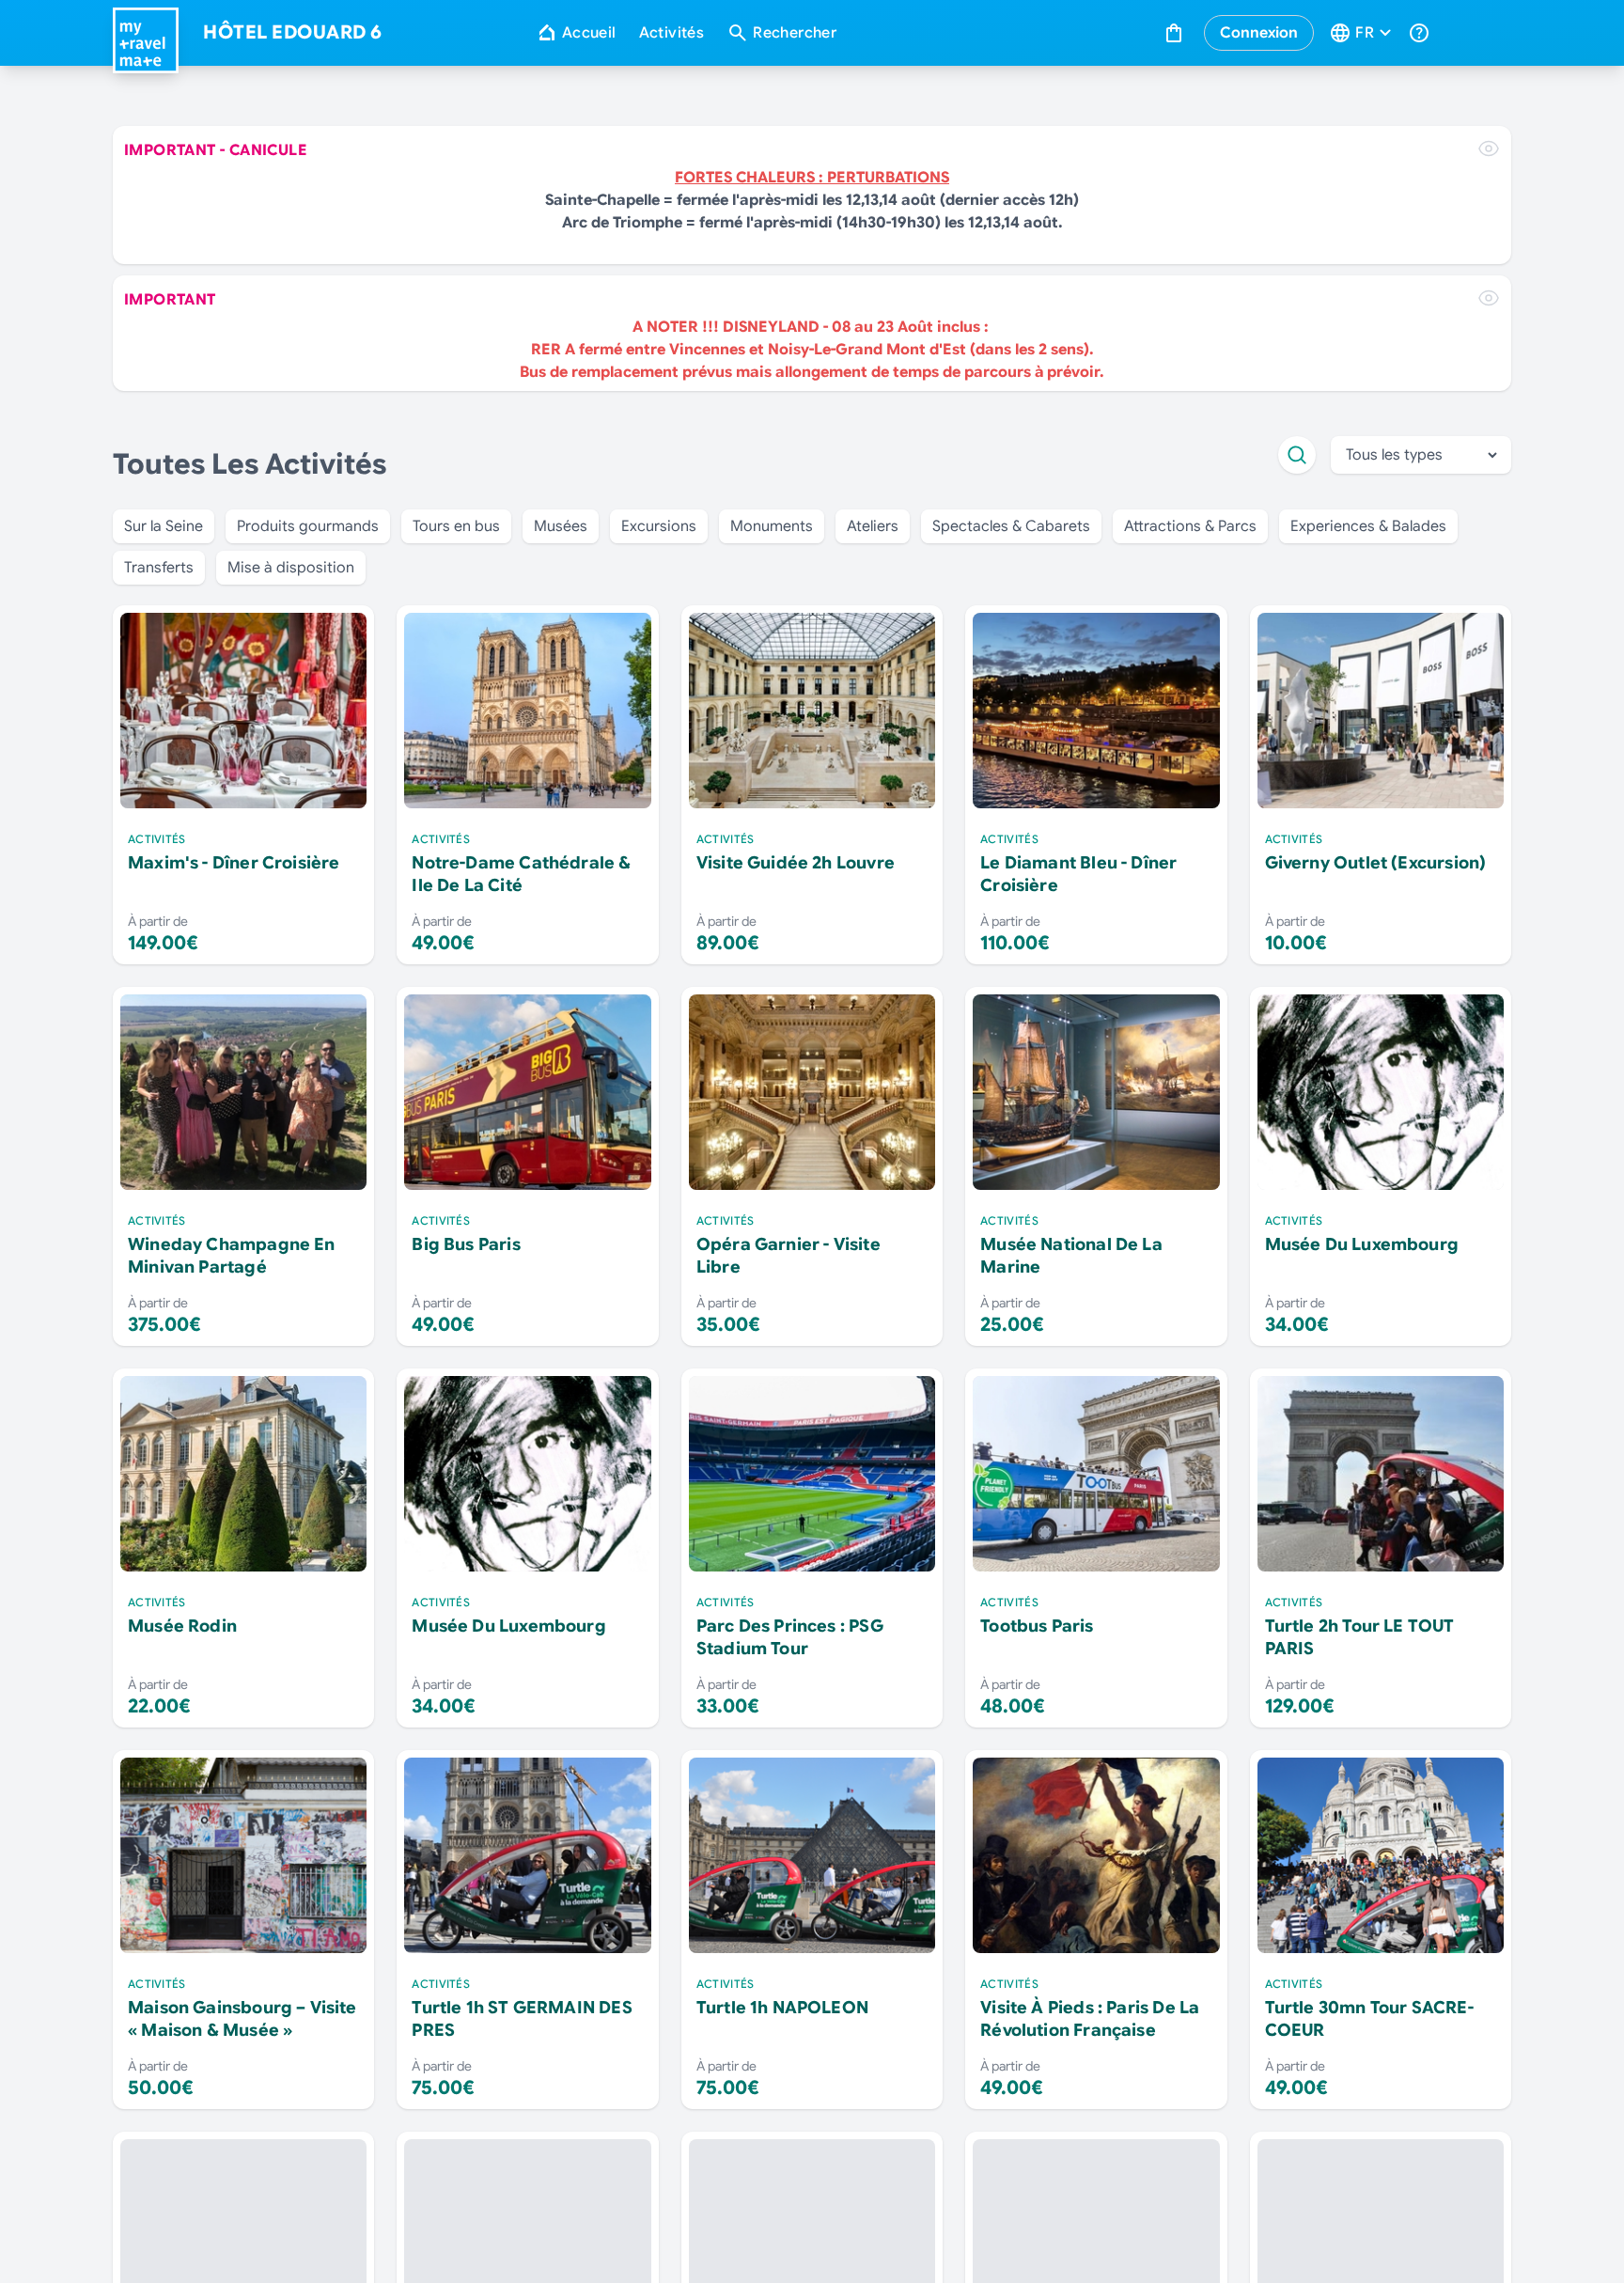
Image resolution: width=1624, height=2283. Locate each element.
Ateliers (873, 526)
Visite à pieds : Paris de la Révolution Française (1090, 2019)
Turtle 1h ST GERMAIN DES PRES (522, 2019)
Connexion (1259, 33)
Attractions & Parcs (1190, 526)
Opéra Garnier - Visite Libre (789, 1256)
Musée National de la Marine (1071, 1256)
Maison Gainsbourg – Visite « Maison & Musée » (242, 2019)
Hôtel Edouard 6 (293, 33)
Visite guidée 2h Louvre (796, 863)
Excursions (659, 526)
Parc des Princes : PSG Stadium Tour (790, 1637)
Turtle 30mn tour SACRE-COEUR (1369, 2019)
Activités (672, 33)
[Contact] (1421, 33)
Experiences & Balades (1368, 526)
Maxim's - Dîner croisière (234, 863)
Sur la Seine (164, 526)
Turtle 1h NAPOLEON (782, 2008)
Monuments (772, 526)
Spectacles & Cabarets (1011, 526)
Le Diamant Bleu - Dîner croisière (1078, 874)
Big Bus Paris (466, 1244)
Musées (561, 526)
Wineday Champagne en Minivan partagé (232, 1256)
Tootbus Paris (1037, 1626)
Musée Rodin (182, 1626)
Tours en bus (456, 526)
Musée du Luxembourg (1362, 1244)
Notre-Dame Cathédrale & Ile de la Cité (521, 874)
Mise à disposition (291, 568)
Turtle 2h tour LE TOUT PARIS (1360, 1637)
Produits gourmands (308, 526)
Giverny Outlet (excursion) (1376, 863)
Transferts (159, 568)
